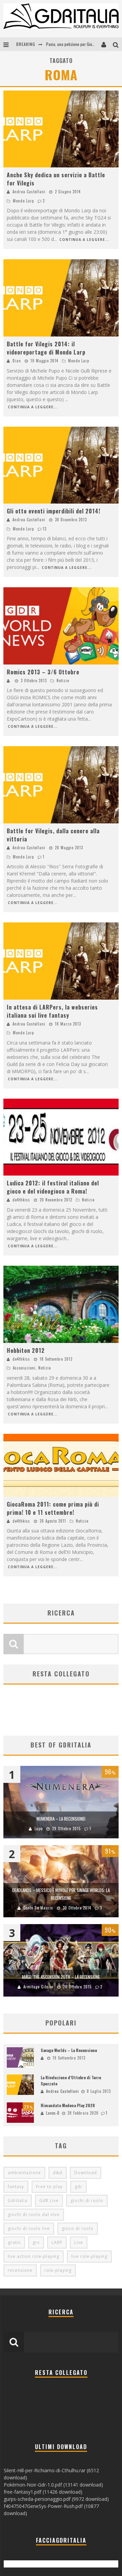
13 (45, 529)
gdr (78, 2187)
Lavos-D (53, 2113)
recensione (20, 2270)
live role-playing (89, 2256)
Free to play (49, 2187)
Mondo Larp (23, 201)
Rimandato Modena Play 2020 (68, 2105)
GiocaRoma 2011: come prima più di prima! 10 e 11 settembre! (53, 1508)
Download (86, 2173)
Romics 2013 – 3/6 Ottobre (43, 672)
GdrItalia (18, 2201)
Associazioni (24, 1368)
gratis (14, 2242)
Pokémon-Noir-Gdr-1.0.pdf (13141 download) (53, 2485)
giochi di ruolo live (29, 2228)
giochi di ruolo (87, 2201)
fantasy (16, 2187)
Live (79, 2242)
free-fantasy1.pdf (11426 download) (43, 2492)
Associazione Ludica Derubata (71, 44)
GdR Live (49, 2201)
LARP (57, 2242)
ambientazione (24, 2173)
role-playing (58, 2270)
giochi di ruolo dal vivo (34, 2214)
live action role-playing (34, 2256)
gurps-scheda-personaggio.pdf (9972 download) (56, 2499)
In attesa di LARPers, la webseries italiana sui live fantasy (52, 1011)
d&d (58, 2173)
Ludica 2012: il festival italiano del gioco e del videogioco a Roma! (53, 1187)
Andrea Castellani (29, 192)
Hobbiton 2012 (26, 1350)
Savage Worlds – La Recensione (69, 2050)
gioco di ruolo (78, 2228)
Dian (17, 361)
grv (36, 2242)
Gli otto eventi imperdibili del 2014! (54, 511)
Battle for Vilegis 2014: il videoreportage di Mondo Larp (46, 348)
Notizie (63, 680)
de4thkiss (21, 1200)
